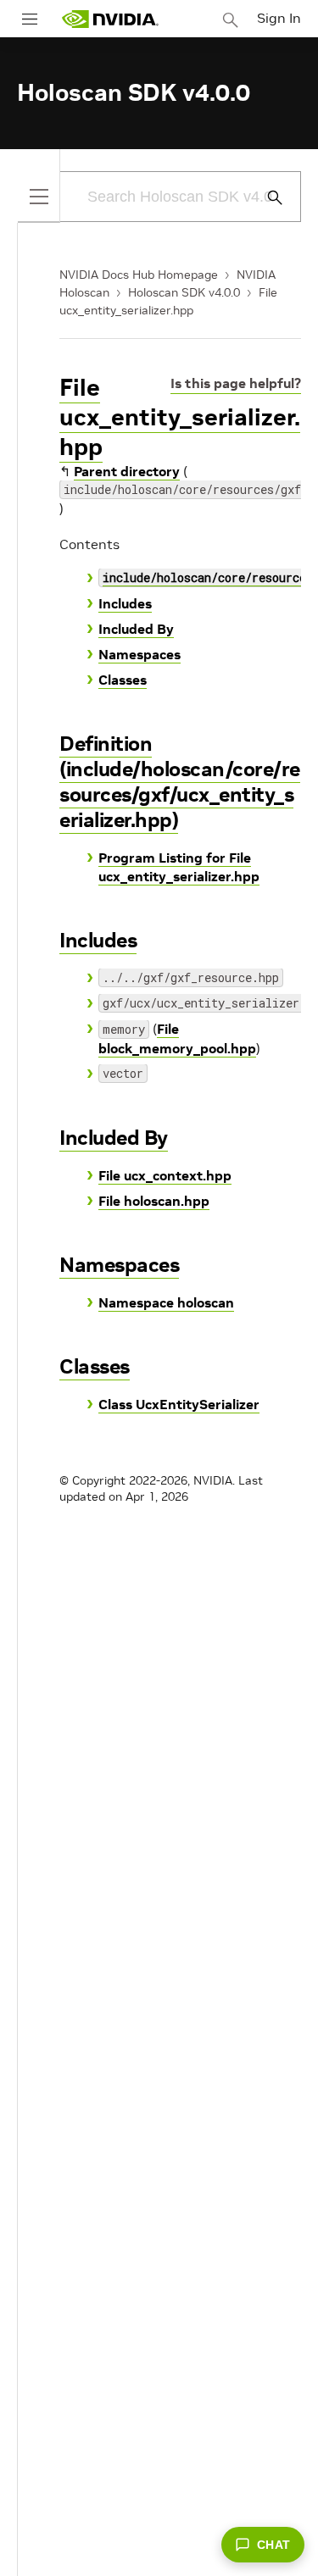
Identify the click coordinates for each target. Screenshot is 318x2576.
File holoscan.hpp (154, 1201)
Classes (123, 680)
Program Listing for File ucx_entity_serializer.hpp (179, 867)
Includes (125, 603)
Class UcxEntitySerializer (179, 1404)
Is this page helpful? (236, 383)
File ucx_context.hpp (165, 1175)
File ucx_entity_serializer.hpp (180, 417)
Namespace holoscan (166, 1302)
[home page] (110, 19)
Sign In (279, 18)
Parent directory (127, 471)
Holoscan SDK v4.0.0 (184, 292)
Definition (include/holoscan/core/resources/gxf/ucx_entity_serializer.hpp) (180, 782)
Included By (136, 629)
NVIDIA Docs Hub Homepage (139, 275)
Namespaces (139, 654)
